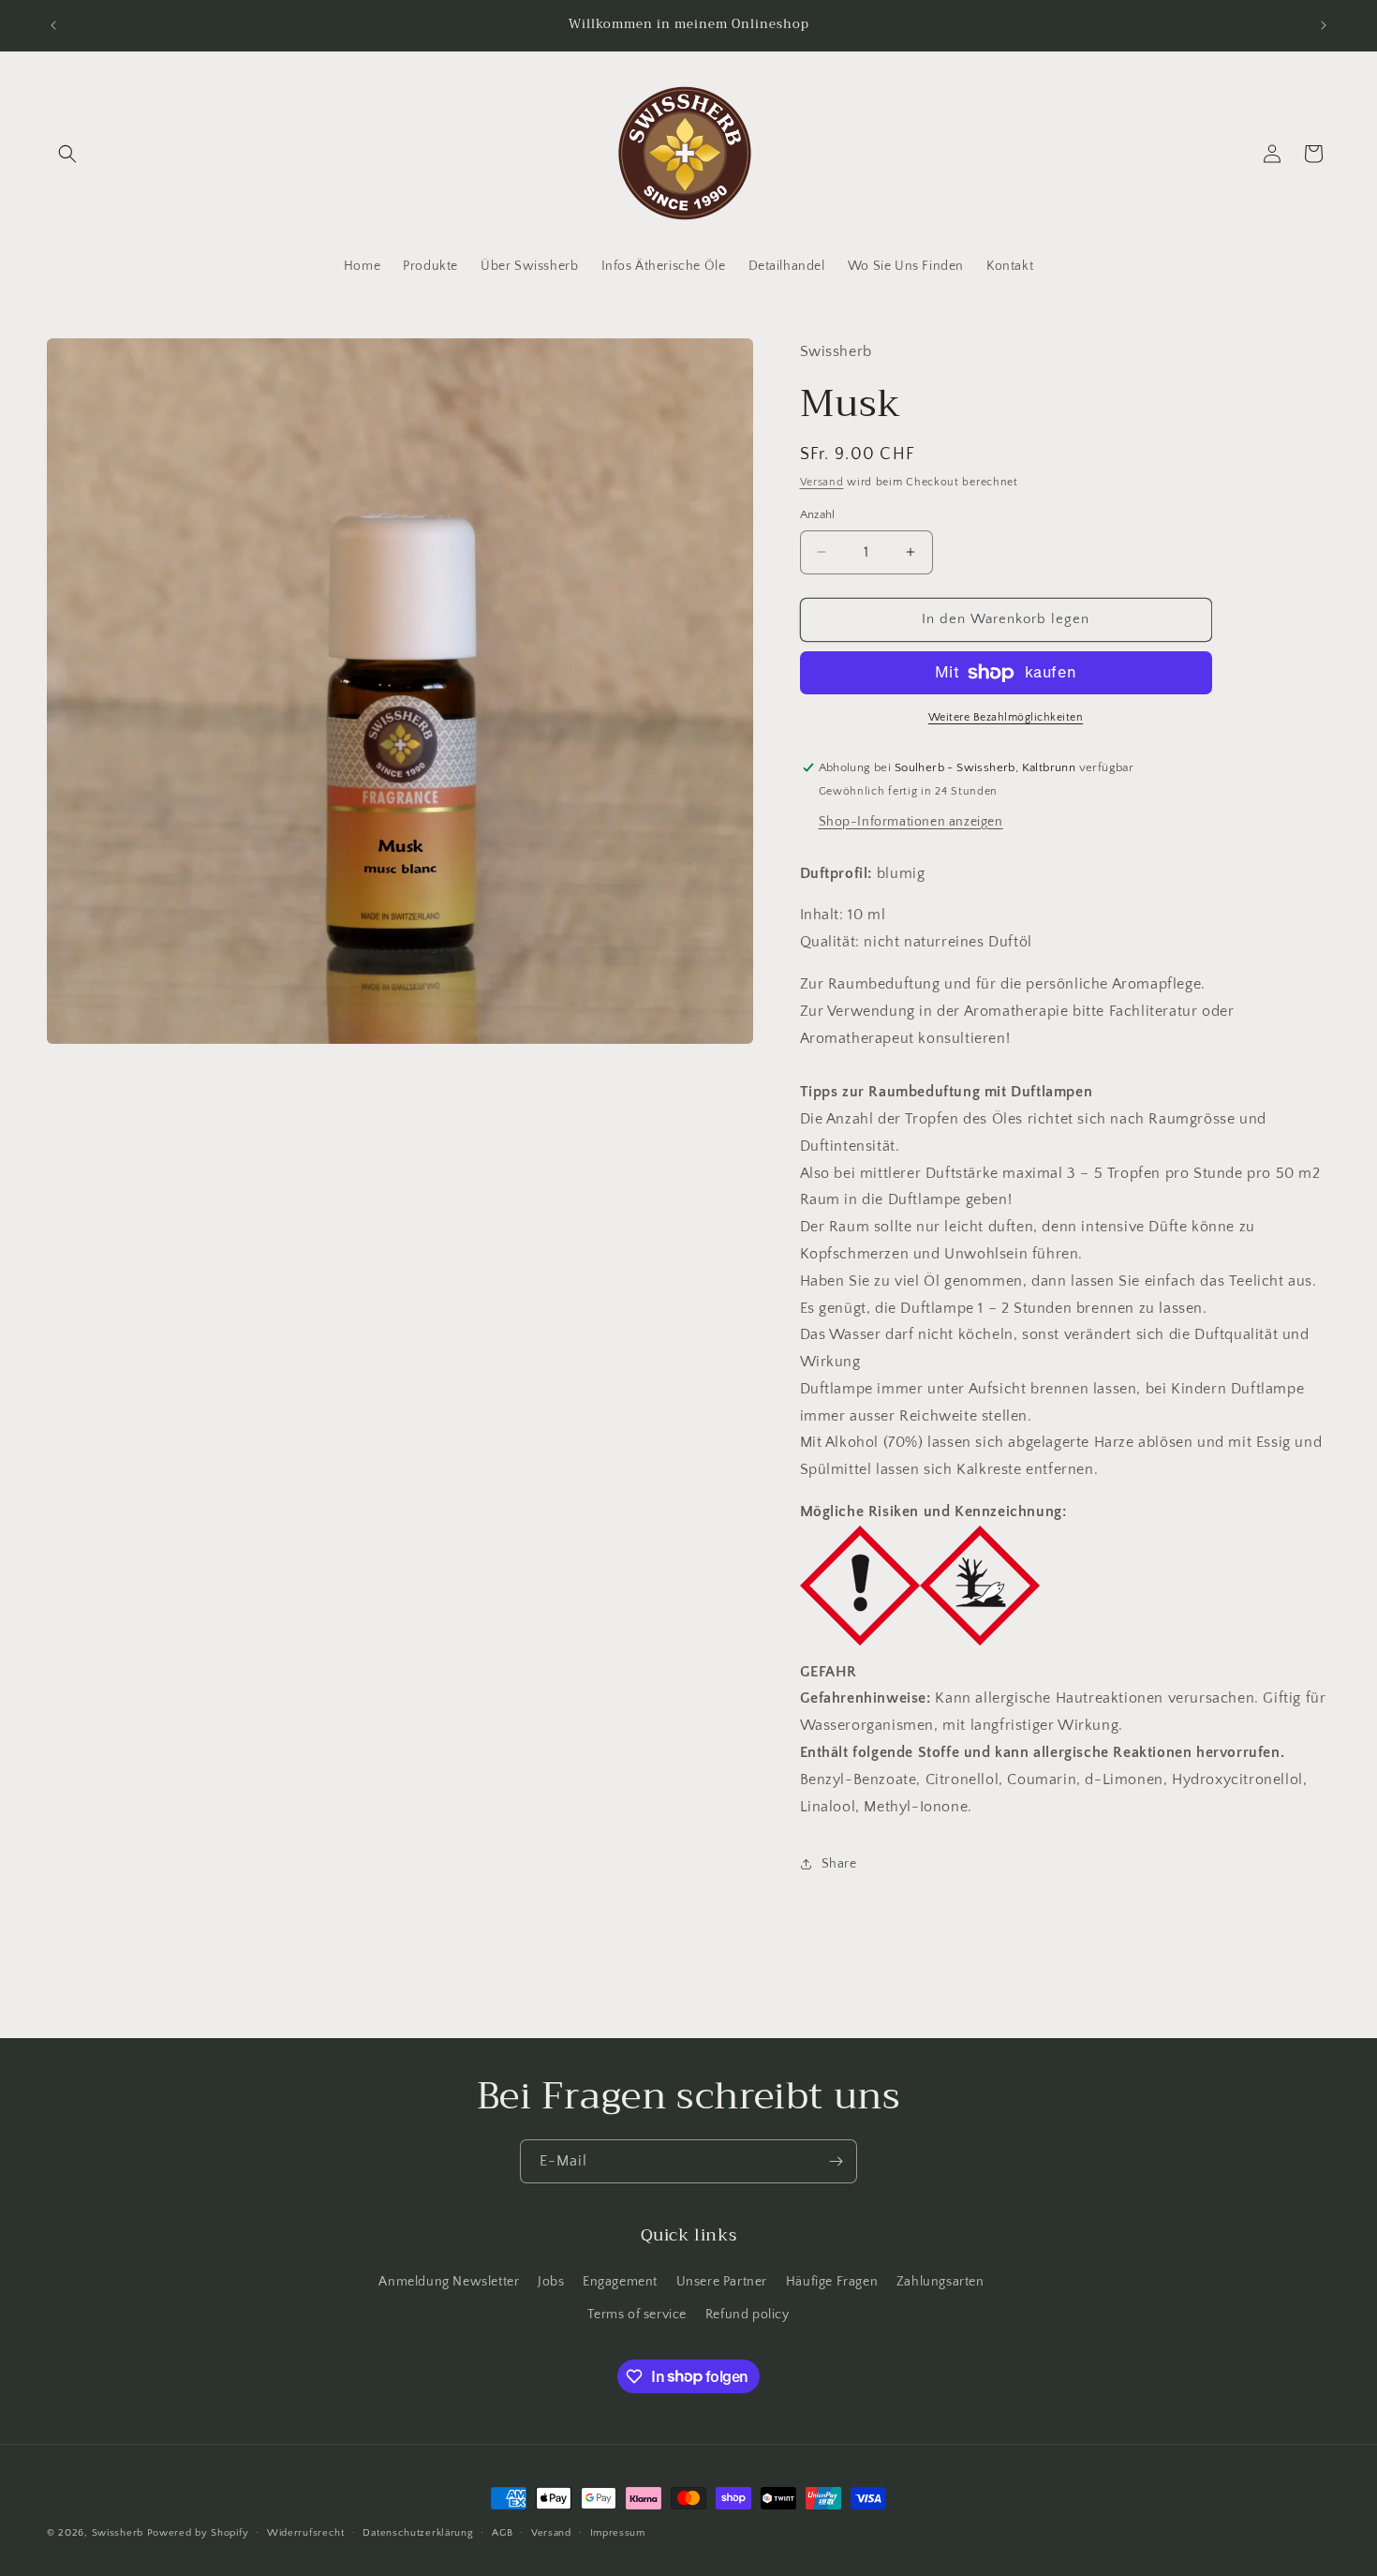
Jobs (551, 2281)
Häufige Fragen (832, 2281)
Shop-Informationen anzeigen (911, 822)
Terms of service (637, 2314)
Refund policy (748, 2314)
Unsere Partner (722, 2281)
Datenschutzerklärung (418, 2532)
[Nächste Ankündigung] (1324, 25)
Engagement (620, 2281)
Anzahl (818, 514)
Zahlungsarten (940, 2281)
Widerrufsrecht (306, 2532)
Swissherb (118, 2533)
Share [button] (839, 1864)
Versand (822, 482)
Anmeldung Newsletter (449, 2281)
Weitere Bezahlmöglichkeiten (1006, 717)
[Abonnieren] (836, 2161)
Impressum (618, 2532)
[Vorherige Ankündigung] (53, 25)
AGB (502, 2532)
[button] (67, 154)
